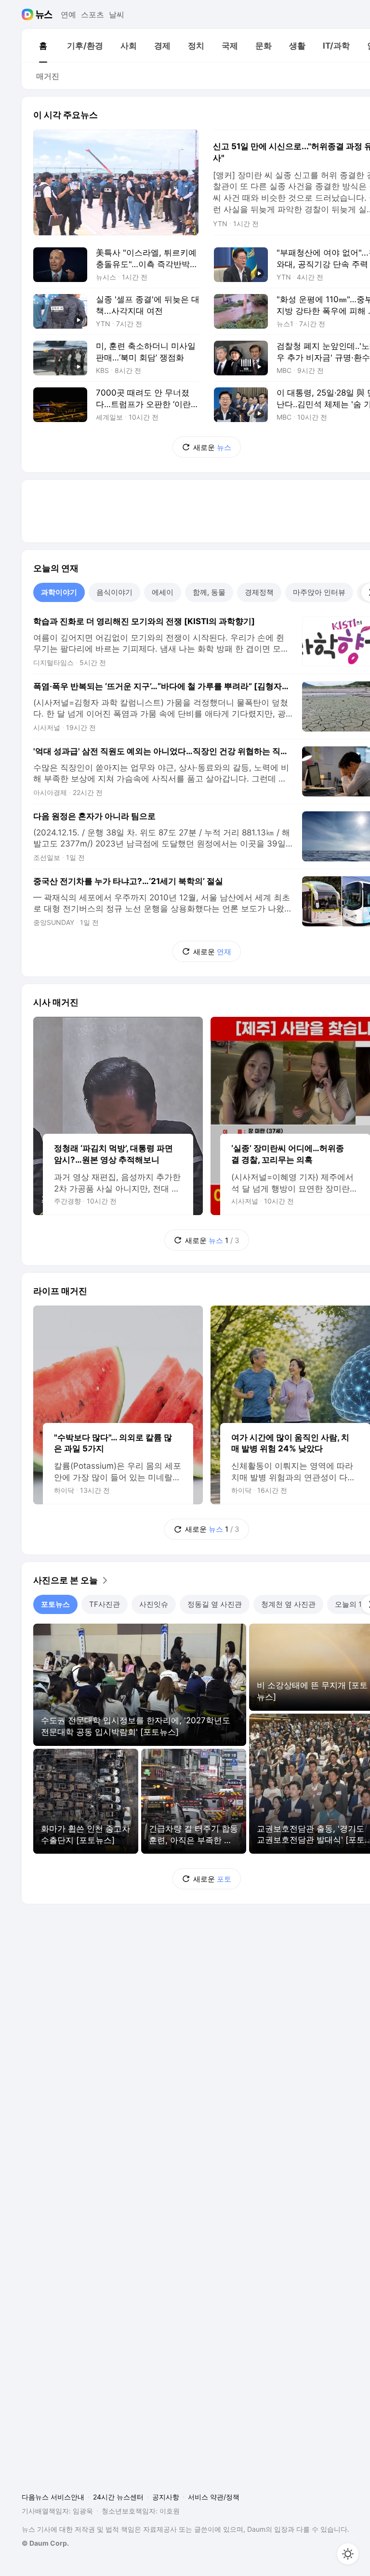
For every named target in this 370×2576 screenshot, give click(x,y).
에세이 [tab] (163, 592)
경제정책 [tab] (259, 592)
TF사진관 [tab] (105, 1604)
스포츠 (92, 14)
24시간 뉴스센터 (118, 2497)
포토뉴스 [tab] (55, 1604)
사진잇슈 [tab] (154, 1604)
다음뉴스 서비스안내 (53, 2497)
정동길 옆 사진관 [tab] (215, 1604)
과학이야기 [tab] (59, 592)
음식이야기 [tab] (114, 592)
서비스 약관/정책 (214, 2497)
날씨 (117, 14)
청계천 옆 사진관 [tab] (288, 1604)
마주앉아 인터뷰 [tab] (319, 592)
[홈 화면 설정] (348, 2554)
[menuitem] (43, 46)
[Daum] (29, 14)
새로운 (212, 447)
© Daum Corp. (45, 2543)
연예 (68, 14)
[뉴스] (44, 14)
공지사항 (166, 2497)
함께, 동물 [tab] (209, 592)
